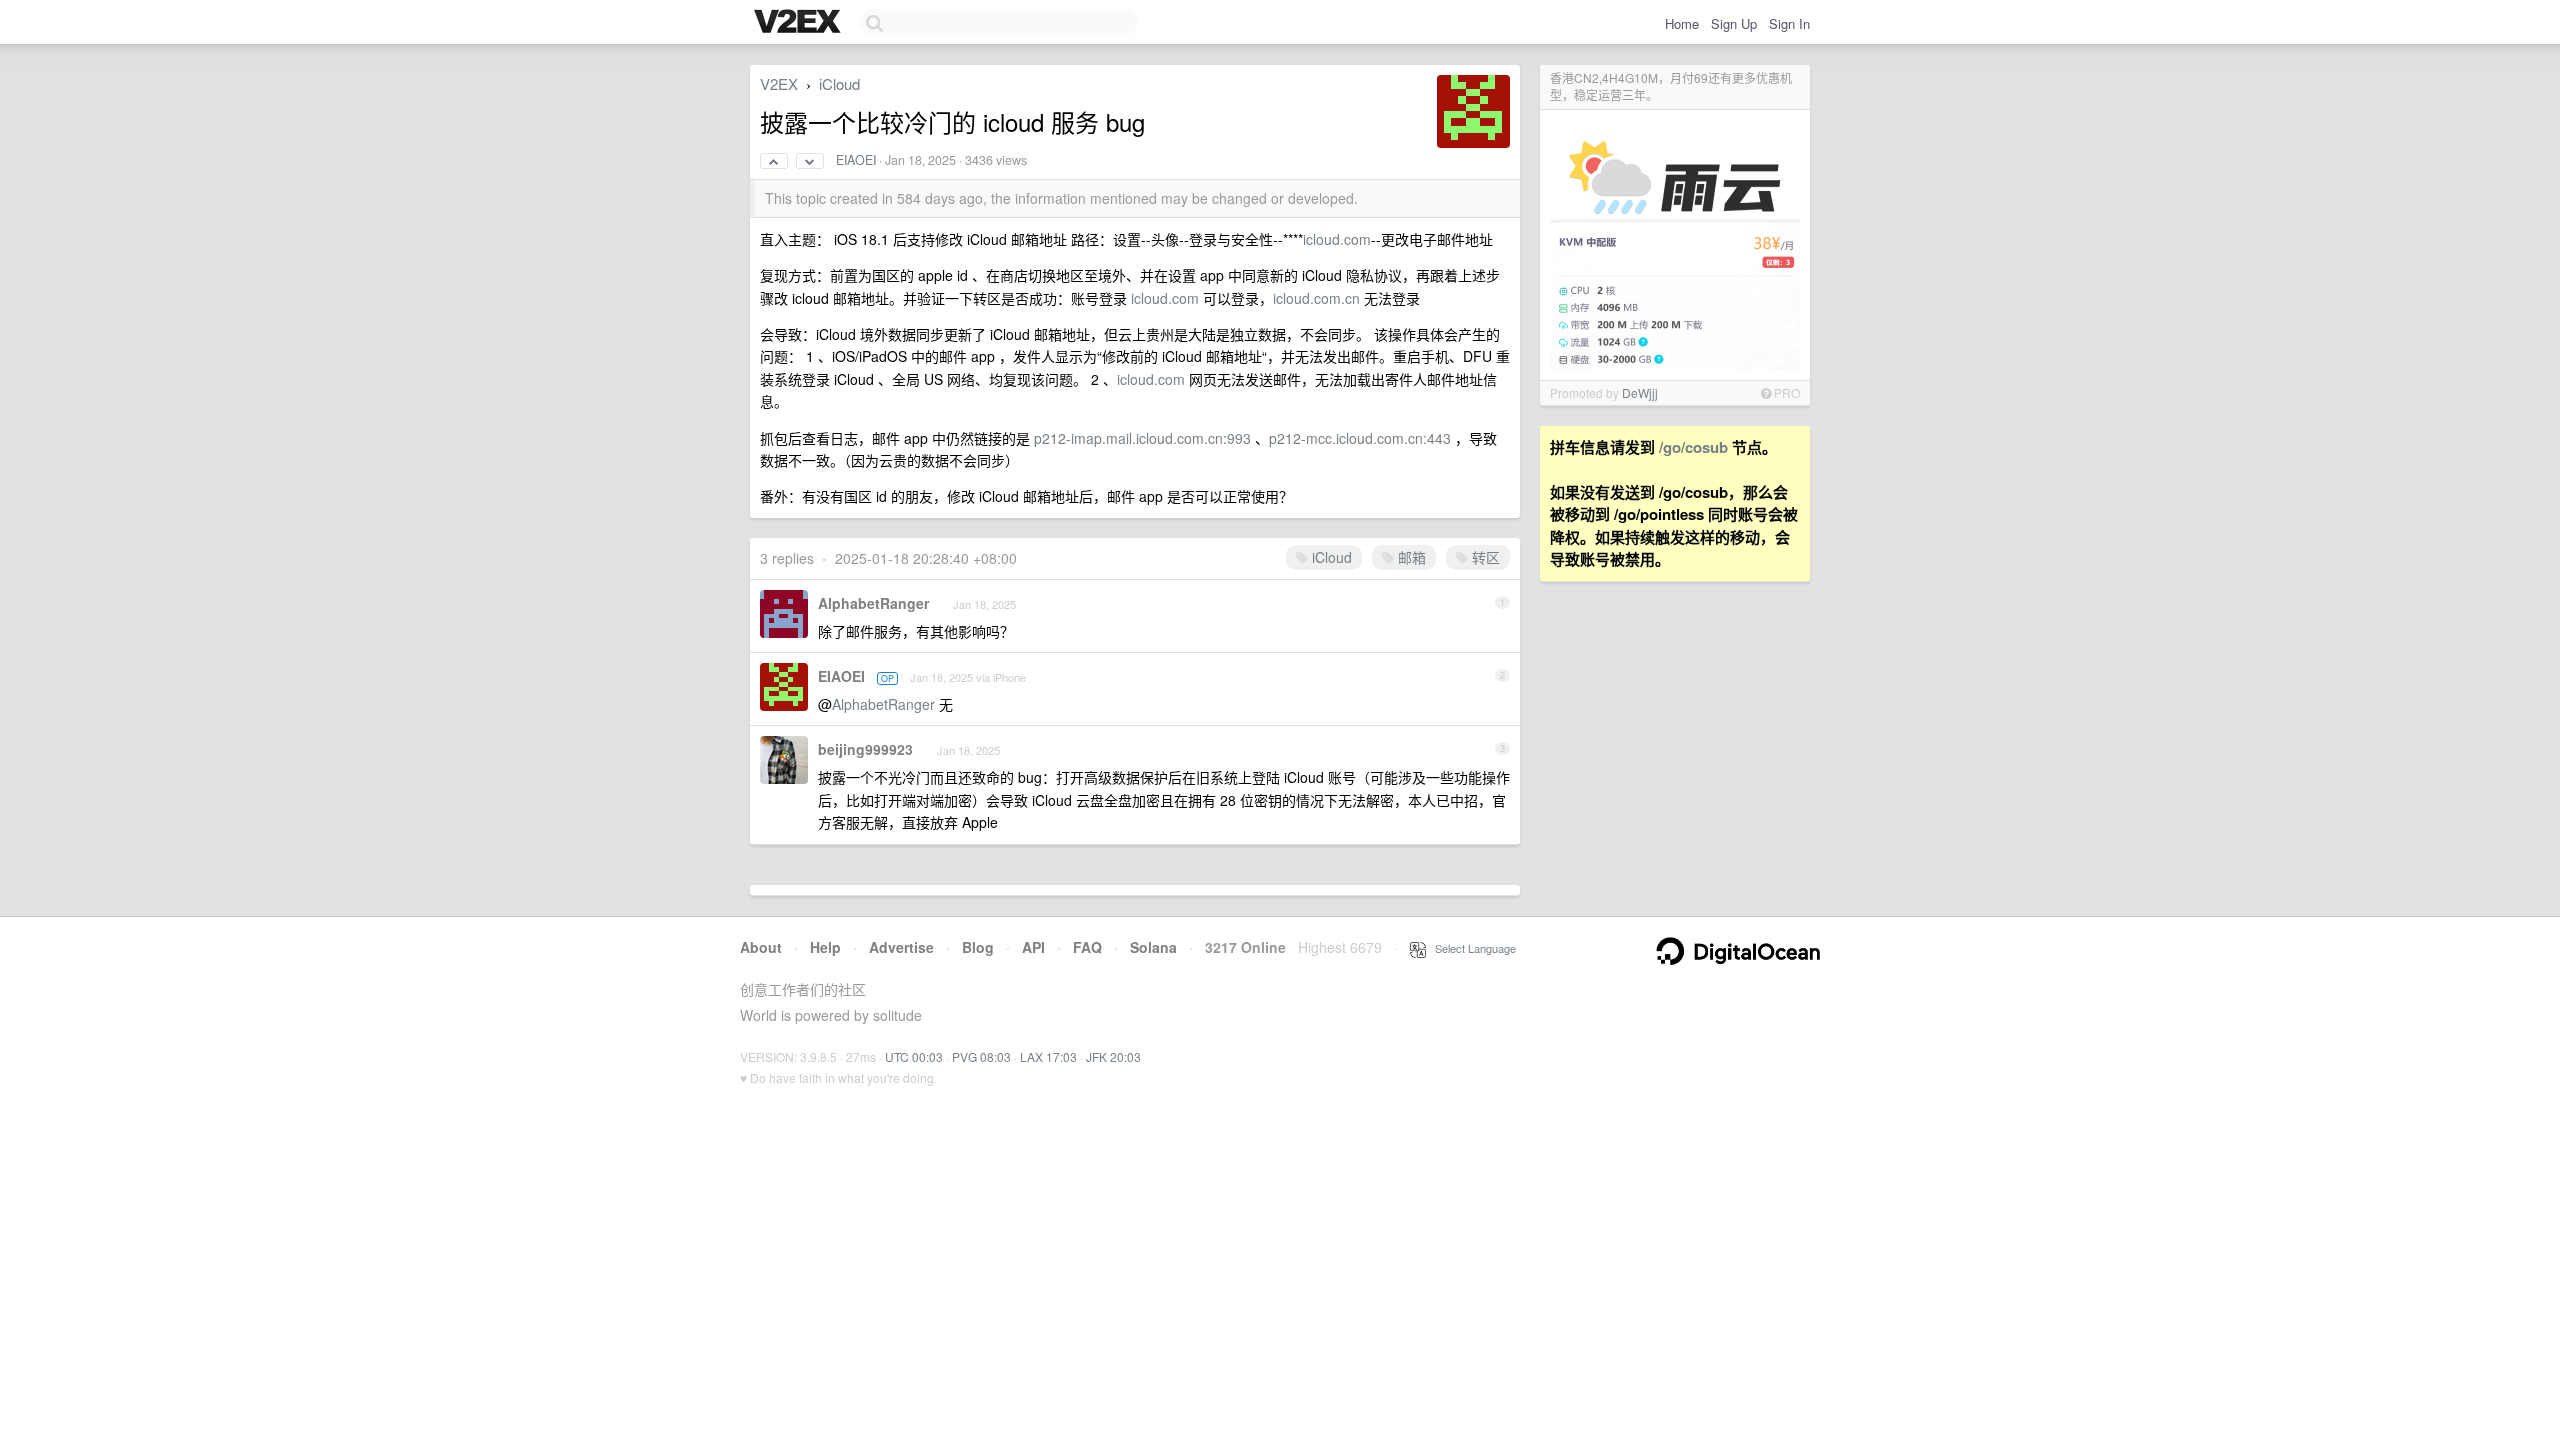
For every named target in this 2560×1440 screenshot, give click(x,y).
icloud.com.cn (1316, 298)
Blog (978, 947)
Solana (1153, 947)
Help (825, 947)
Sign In (1789, 23)
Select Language (1471, 948)
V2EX (779, 83)
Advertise (901, 947)
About (761, 947)
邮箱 (1410, 557)
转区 (1484, 557)
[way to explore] (800, 23)
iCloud (839, 83)
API (1033, 947)
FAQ (1087, 947)
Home (1682, 23)
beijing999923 (865, 749)
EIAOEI (856, 160)
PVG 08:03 (981, 1056)
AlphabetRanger (873, 603)
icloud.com (1337, 239)
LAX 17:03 (1048, 1056)
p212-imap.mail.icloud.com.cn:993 (1142, 438)
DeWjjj (1640, 392)
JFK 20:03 (1113, 1056)
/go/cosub (1693, 447)
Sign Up (1734, 23)
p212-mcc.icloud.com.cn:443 (1360, 438)
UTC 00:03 (914, 1056)
